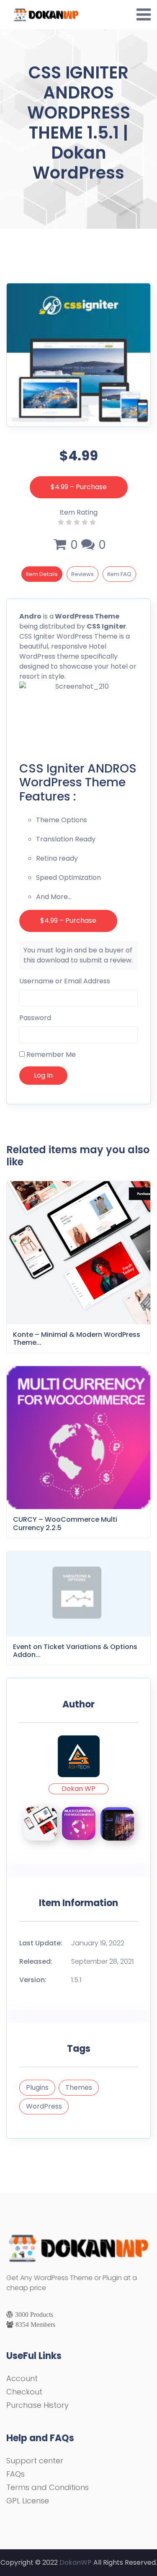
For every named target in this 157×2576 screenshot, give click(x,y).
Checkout (24, 2392)
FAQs (15, 2474)
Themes (79, 2087)
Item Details (42, 574)
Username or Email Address (65, 981)
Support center (35, 2461)
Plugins (37, 2087)
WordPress (44, 2106)
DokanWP (76, 2562)
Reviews (82, 574)
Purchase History (37, 2405)
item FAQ (119, 574)
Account (22, 2378)
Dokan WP (78, 1789)
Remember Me (50, 1054)
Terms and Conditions (48, 2487)
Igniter (114, 626)
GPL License (28, 2501)
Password (35, 1018)
